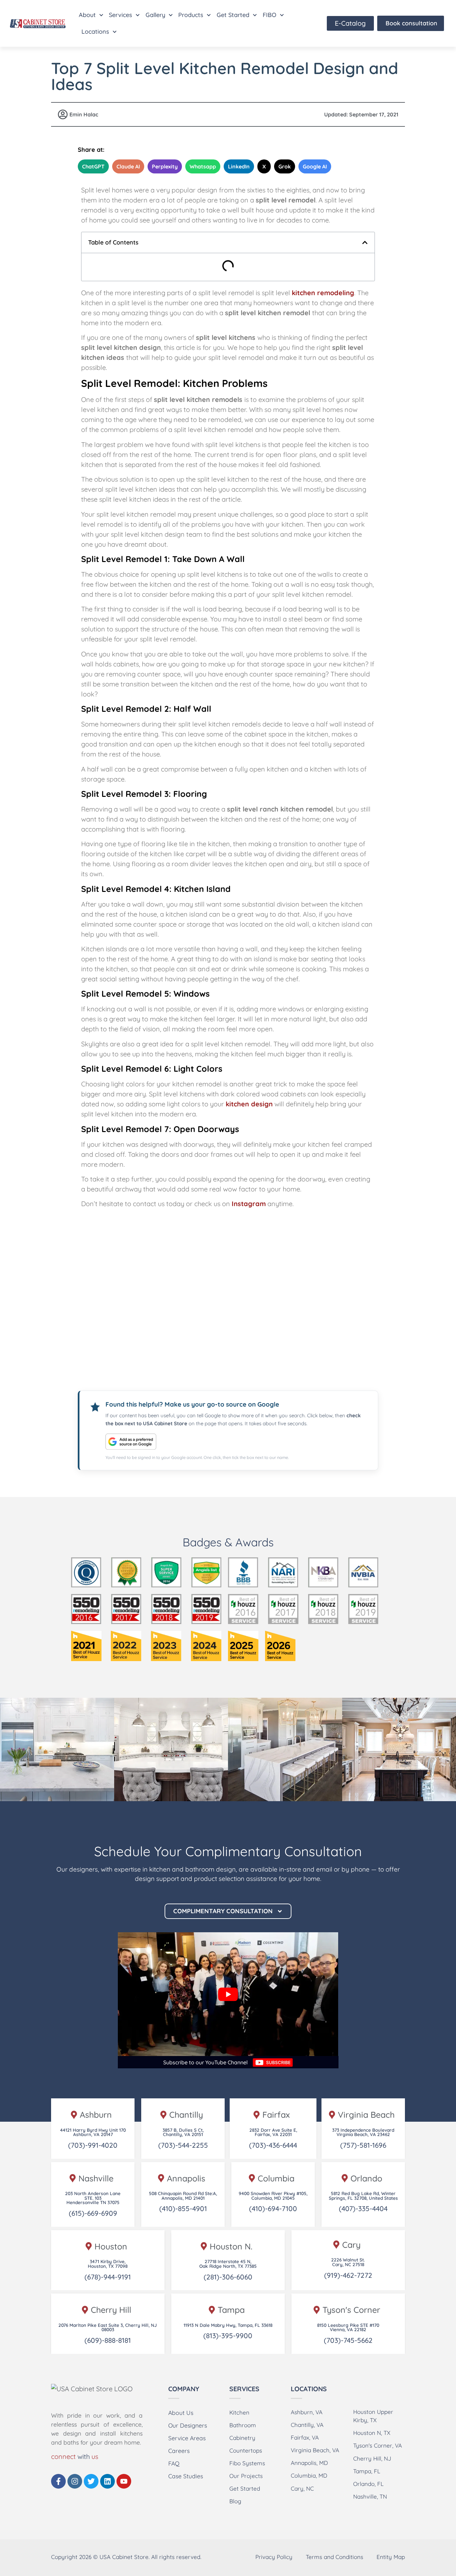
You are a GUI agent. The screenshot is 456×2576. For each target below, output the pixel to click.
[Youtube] (124, 2481)
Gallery (155, 15)
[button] (365, 242)
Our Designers (188, 2425)
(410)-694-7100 (273, 2208)
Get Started (233, 15)
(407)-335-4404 (363, 2208)
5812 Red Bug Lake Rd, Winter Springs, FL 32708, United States (363, 2196)
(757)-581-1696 (363, 2145)
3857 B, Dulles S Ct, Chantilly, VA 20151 (183, 2132)
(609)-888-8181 (108, 2340)
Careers (179, 2451)
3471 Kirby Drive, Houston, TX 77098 (108, 2264)
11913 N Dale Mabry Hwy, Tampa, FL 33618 (228, 2325)
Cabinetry (242, 2438)
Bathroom (243, 2425)
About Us (181, 2413)
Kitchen (239, 2412)
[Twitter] (91, 2481)
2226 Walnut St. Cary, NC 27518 (348, 2262)
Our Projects (246, 2476)
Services (121, 15)
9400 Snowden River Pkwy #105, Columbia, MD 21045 (273, 2196)
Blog (235, 2501)
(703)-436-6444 (273, 2145)
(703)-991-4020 (93, 2145)
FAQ (174, 2463)
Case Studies (186, 2476)
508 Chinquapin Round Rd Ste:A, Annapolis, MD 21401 (183, 2196)
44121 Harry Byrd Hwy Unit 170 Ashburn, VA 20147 (93, 2132)
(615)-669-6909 (93, 2213)
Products (191, 15)
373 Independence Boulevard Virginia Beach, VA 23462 (363, 2132)
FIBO (270, 15)
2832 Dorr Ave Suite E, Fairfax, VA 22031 (273, 2132)
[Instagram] (75, 2481)
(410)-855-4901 (183, 2208)
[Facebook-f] (58, 2481)
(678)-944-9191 (108, 2277)
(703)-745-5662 (348, 2340)
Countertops (246, 2450)
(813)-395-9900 (228, 2336)
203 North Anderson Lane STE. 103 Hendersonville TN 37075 (93, 2198)
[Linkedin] (107, 2481)
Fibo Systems (247, 2463)
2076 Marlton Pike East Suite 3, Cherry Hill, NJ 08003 (108, 2327)
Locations (95, 32)
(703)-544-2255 (183, 2145)
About (87, 15)
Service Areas (187, 2438)
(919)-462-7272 (348, 2275)
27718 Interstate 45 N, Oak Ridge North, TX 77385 (228, 2264)
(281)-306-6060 (228, 2277)
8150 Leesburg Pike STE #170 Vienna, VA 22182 (348, 2327)
